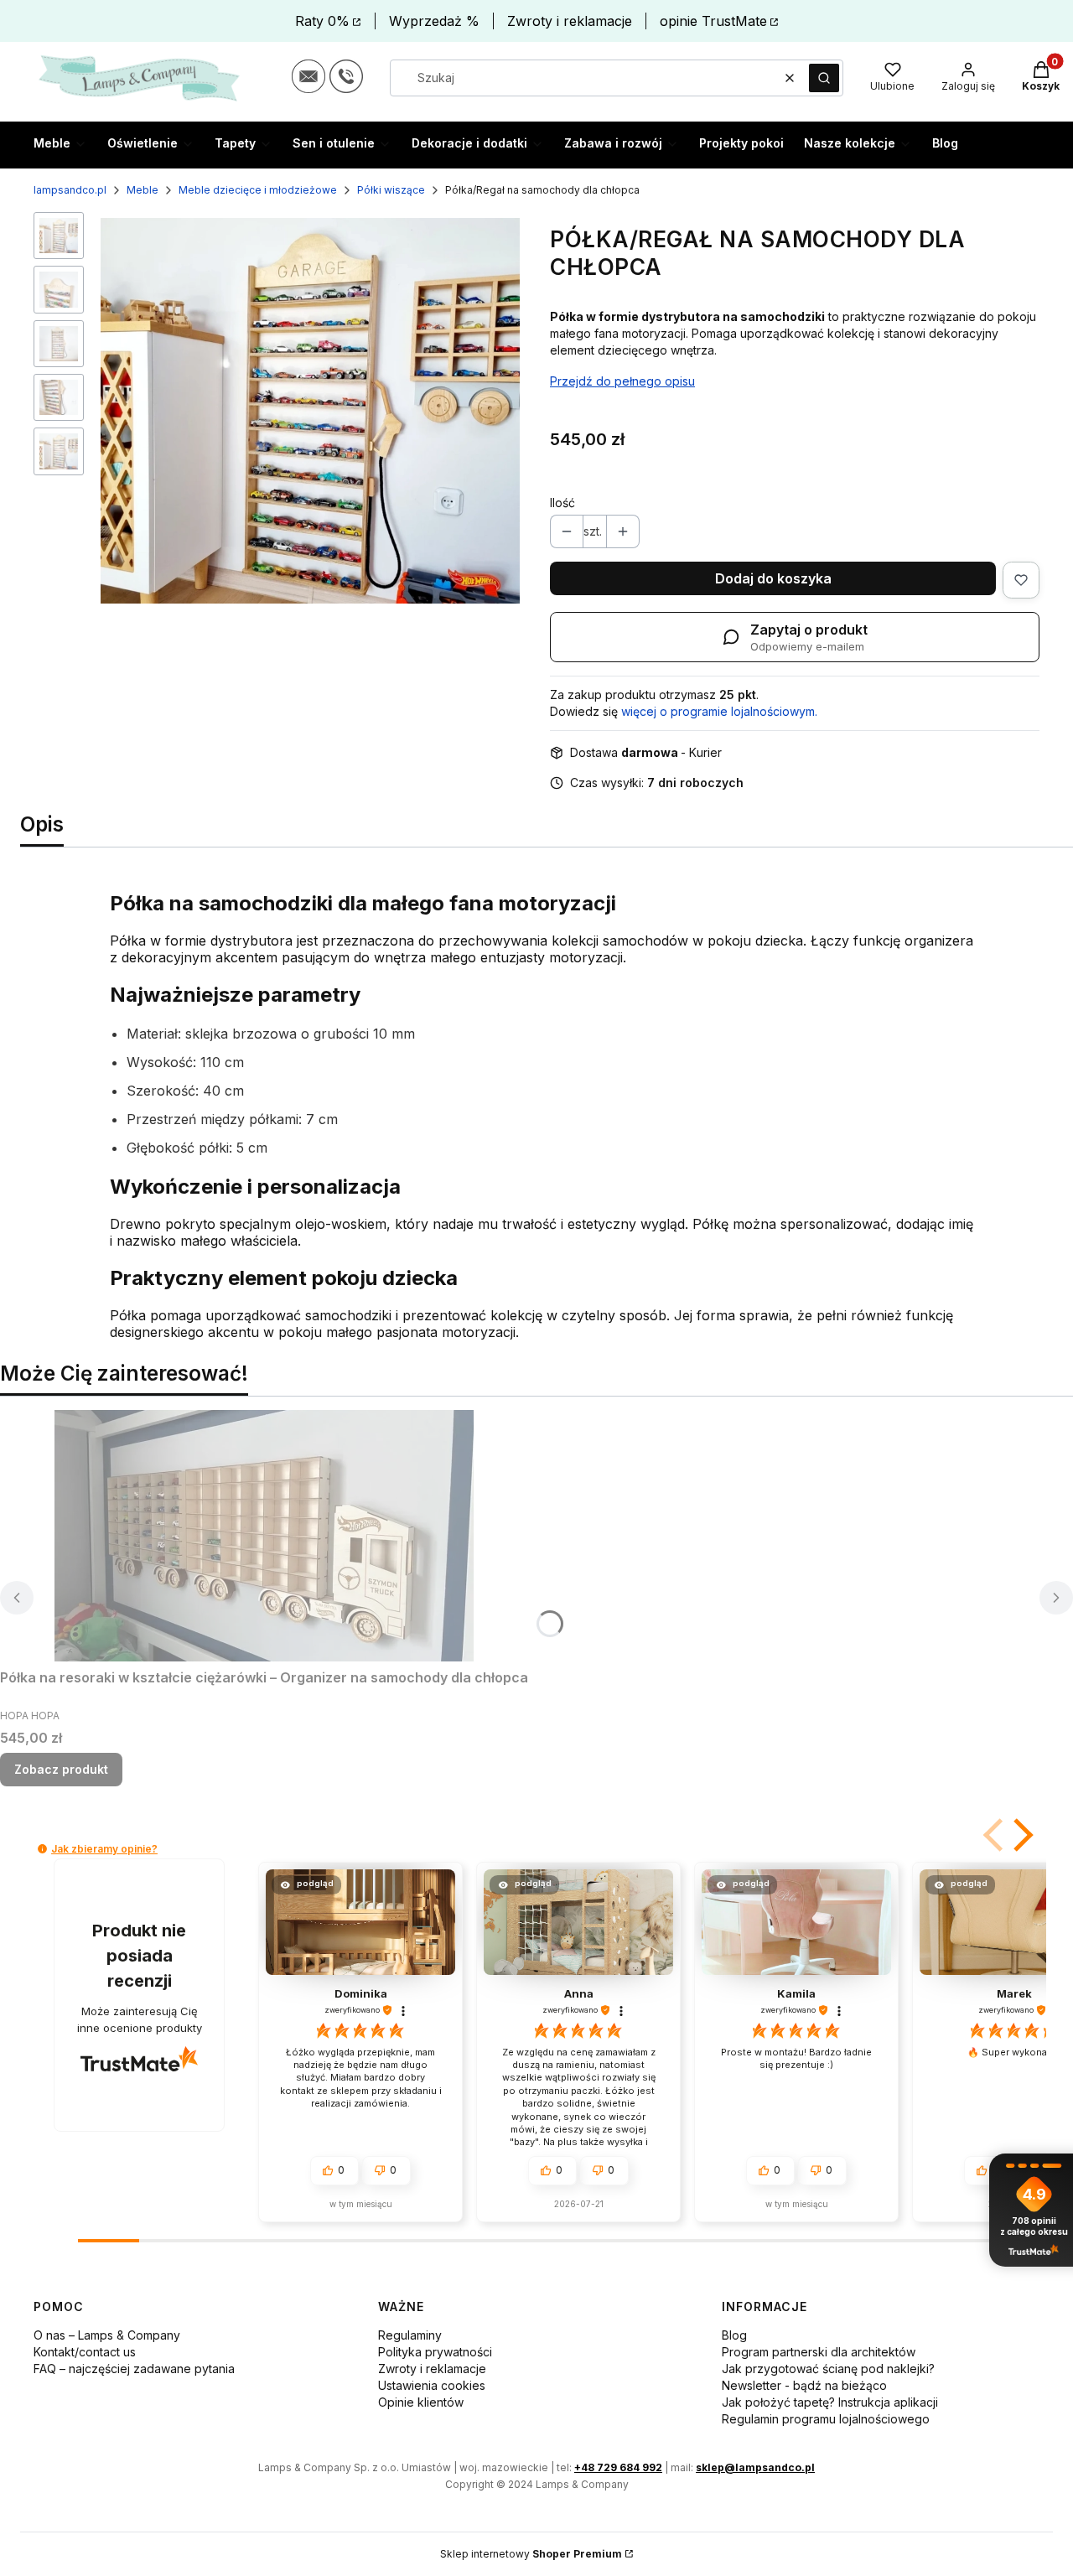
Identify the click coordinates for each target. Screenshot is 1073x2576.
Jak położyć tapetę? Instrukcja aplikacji (830, 2402)
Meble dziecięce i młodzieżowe (258, 190)
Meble (143, 190)
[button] (824, 78)
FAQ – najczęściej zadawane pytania (134, 2369)
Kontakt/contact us (85, 2352)
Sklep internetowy (531, 2554)
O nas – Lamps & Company (107, 2335)
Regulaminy (410, 2335)
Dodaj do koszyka (773, 578)
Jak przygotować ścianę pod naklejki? (828, 2369)
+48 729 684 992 (618, 2467)
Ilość (562, 503)
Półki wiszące (391, 190)
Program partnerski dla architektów (819, 2352)
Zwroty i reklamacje (570, 21)
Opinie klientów (421, 2402)
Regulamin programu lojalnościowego (826, 2419)
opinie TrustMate (713, 21)
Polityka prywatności (435, 2352)
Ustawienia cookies (432, 2385)
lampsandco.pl (70, 190)
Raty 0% (322, 21)
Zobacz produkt (61, 1769)
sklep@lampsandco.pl (755, 2467)
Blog (734, 2335)
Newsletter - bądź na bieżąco (804, 2385)
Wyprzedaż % (434, 21)
